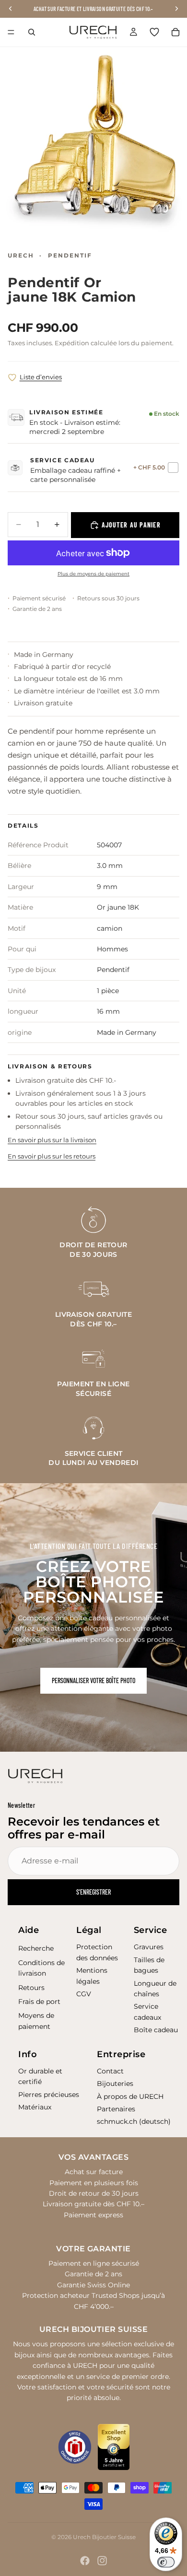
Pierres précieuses (49, 2095)
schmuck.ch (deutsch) (134, 2121)
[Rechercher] (32, 32)
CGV (84, 1994)
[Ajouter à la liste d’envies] (12, 378)
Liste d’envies (41, 377)
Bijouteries (115, 2084)
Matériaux (35, 2107)
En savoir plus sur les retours (52, 1156)
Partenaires (116, 2109)
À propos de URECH (130, 2096)
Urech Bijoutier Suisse (104, 2537)
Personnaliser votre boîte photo (93, 1680)
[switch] (166, 2562)
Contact (110, 2071)
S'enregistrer (93, 1892)
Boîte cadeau (156, 2030)
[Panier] (175, 32)
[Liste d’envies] (154, 32)
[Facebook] (85, 2561)
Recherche (36, 1948)
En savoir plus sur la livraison (52, 1140)
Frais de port (39, 2002)
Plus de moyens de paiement (93, 574)
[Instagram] (102, 2561)
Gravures (149, 1947)
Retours (31, 1988)
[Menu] (11, 32)
